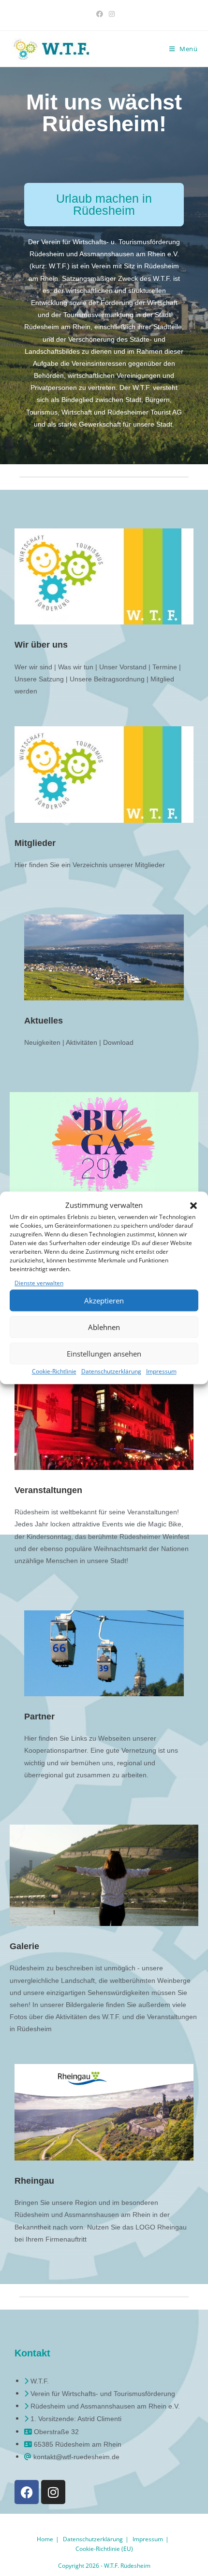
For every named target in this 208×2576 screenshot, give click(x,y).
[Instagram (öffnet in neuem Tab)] (110, 14)
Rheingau (34, 2181)
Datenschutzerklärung (111, 1372)
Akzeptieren (104, 1301)
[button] (193, 1205)
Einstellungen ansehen (104, 1354)
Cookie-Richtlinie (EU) (104, 2549)
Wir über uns (41, 645)
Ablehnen (104, 1327)
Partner (39, 1717)
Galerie (24, 1946)
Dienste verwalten (39, 1283)
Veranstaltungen (48, 1490)
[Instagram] (53, 2492)
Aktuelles (44, 1021)
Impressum (161, 1372)
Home (45, 2539)
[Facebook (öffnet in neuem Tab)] (100, 14)
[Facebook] (27, 2492)
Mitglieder (35, 843)
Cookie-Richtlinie (54, 1372)
